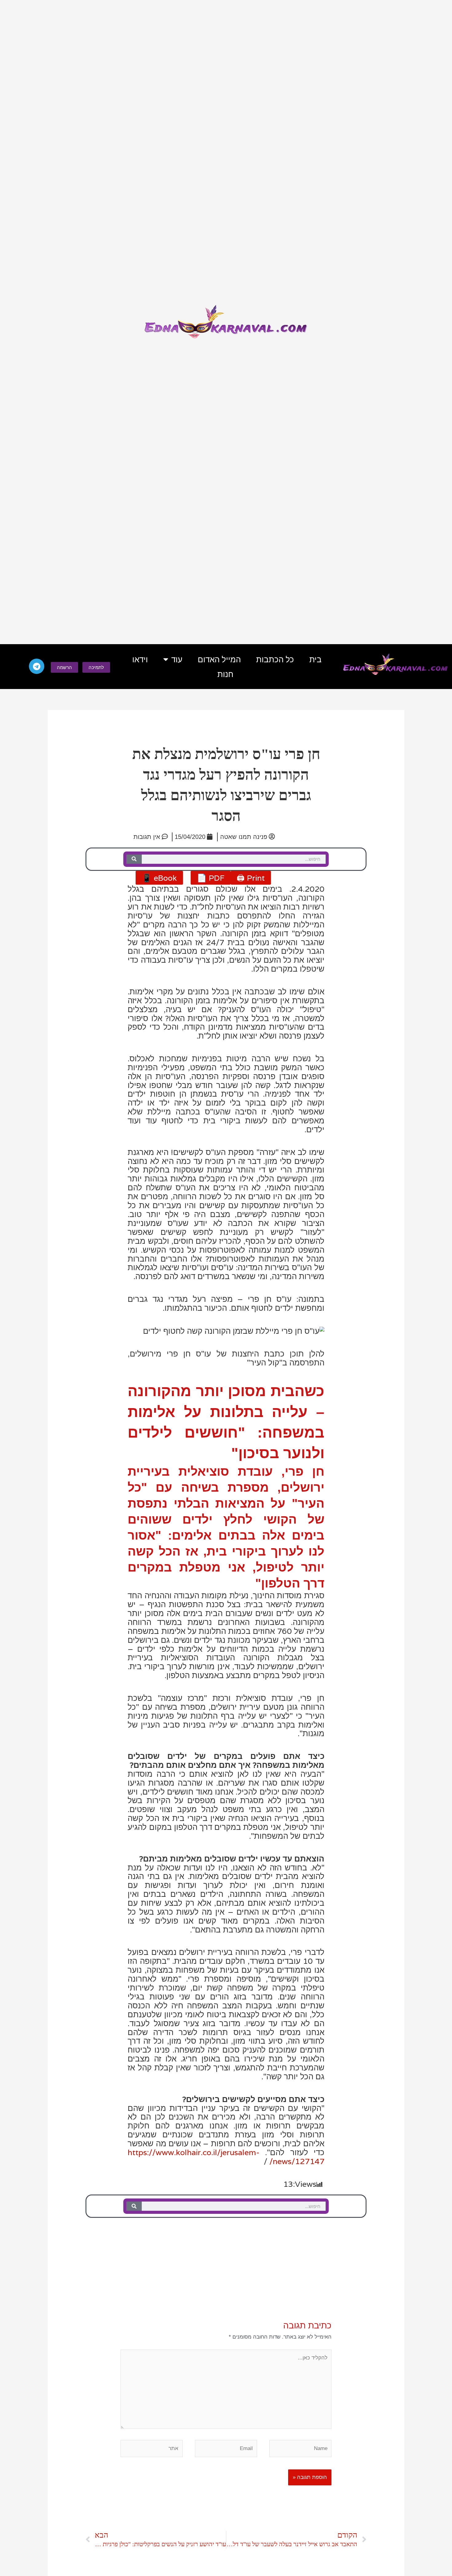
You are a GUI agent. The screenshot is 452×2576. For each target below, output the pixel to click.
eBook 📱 (159, 878)
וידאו (140, 660)
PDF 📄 (211, 878)
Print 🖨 (251, 878)
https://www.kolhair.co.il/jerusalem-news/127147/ (226, 2157)
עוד (177, 660)
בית (315, 660)
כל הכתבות (275, 660)
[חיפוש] (134, 859)
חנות (225, 674)
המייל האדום (219, 660)
